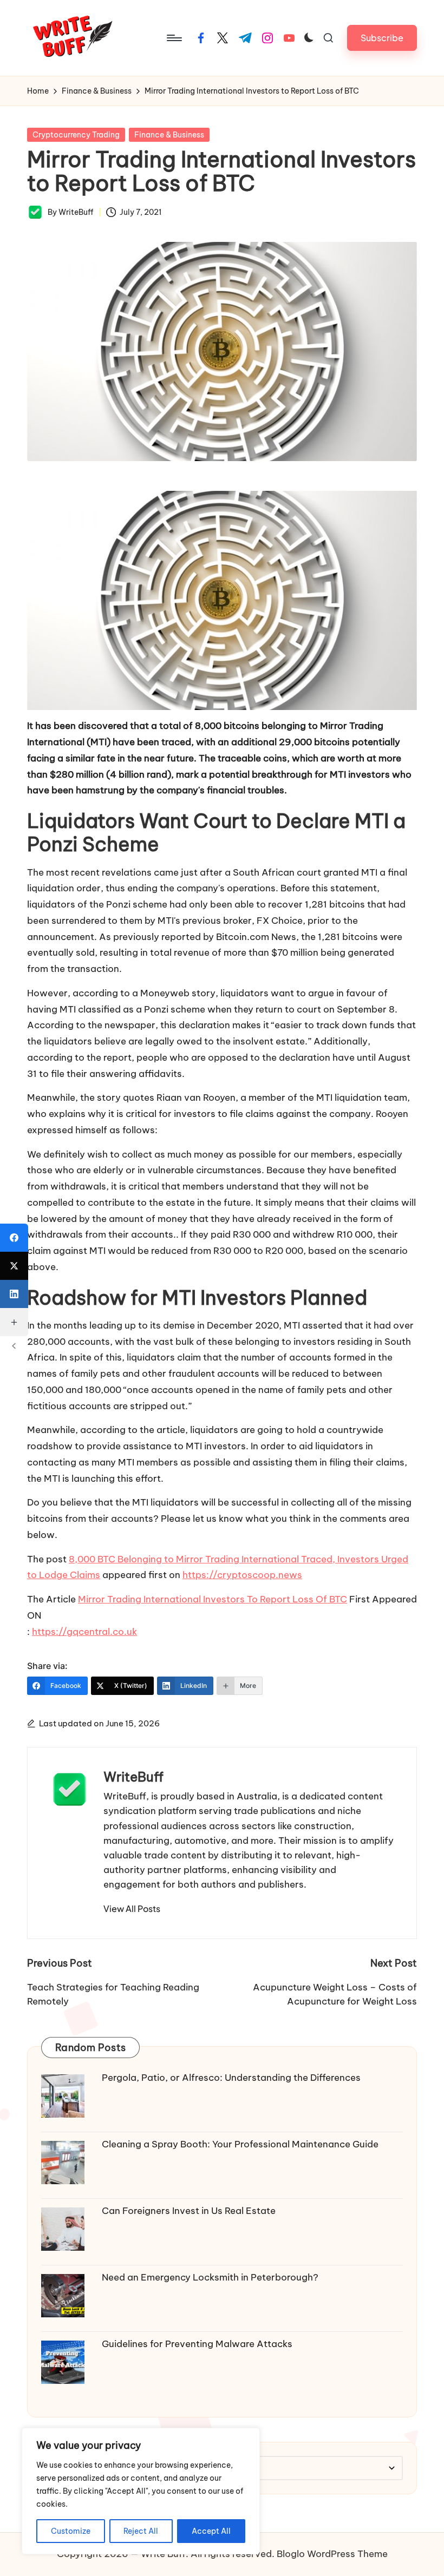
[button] (382, 38)
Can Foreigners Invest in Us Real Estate (189, 2211)
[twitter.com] (223, 38)
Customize (71, 2531)
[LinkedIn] (14, 1294)
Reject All (141, 2531)
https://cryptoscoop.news (242, 1575)
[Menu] (174, 38)
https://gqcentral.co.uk (84, 1632)
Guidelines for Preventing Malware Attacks (197, 2344)
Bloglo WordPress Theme (332, 2554)
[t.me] (245, 38)
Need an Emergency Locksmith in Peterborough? (210, 2277)
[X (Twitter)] (14, 1266)
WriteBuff (133, 1777)
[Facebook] (14, 1238)
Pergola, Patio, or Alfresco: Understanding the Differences (231, 2078)
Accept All (211, 2531)
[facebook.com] (201, 38)
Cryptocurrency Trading (76, 135)
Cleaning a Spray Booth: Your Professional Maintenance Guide (240, 2144)
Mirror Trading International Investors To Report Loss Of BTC (213, 1599)
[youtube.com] (289, 38)
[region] (141, 2491)
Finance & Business (169, 135)
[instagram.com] (267, 38)
